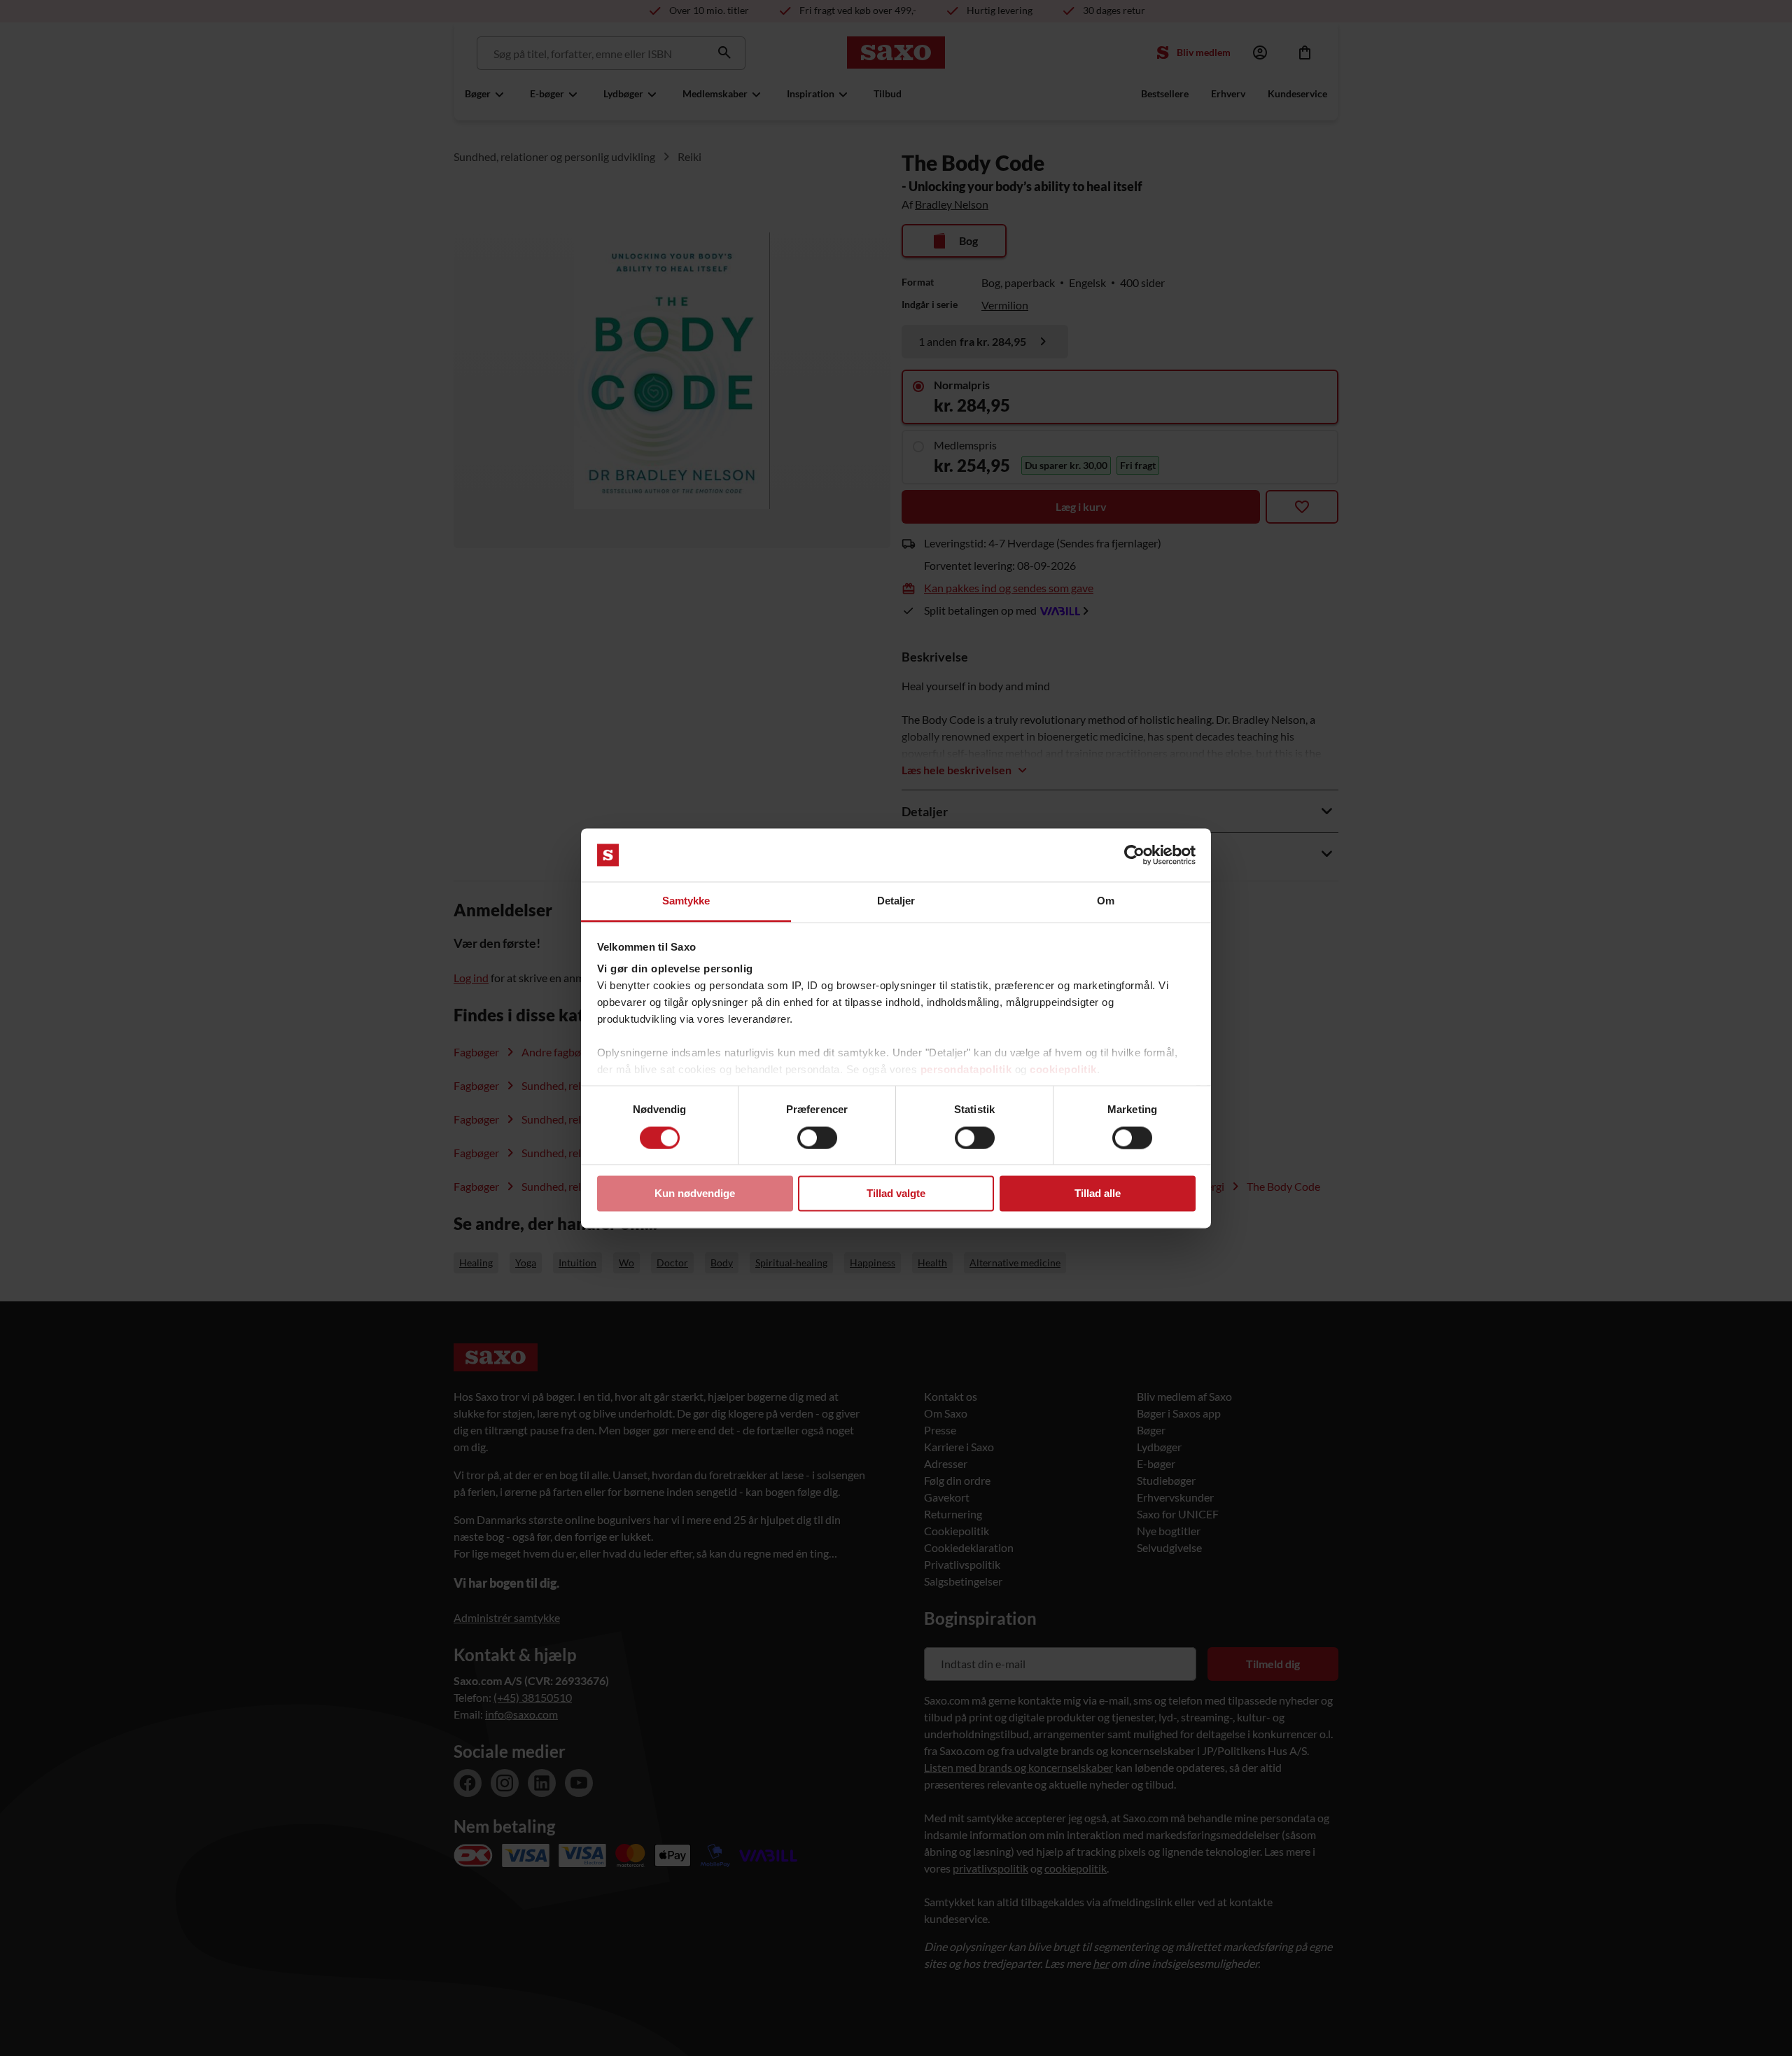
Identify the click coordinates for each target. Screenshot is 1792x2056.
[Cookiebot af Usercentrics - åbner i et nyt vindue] (1134, 855)
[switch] (817, 1138)
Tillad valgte (896, 1194)
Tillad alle (1098, 1194)
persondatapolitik (966, 1070)
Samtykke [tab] (686, 901)
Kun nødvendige (695, 1194)
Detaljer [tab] (896, 901)
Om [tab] (1106, 901)
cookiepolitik (1063, 1070)
